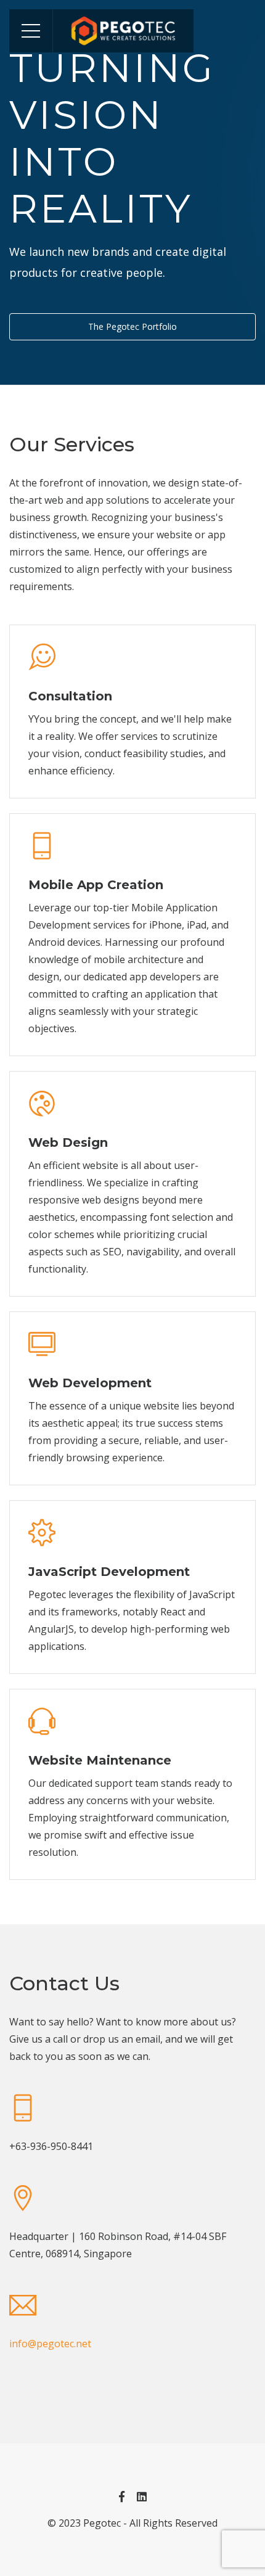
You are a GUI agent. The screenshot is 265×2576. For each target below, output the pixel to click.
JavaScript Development (109, 1572)
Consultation (70, 696)
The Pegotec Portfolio (132, 326)
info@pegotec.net (50, 2344)
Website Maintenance (100, 1760)
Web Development (90, 1383)
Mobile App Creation (96, 885)
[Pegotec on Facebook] (122, 2496)
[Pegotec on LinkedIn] (142, 2496)
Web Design (68, 1142)
